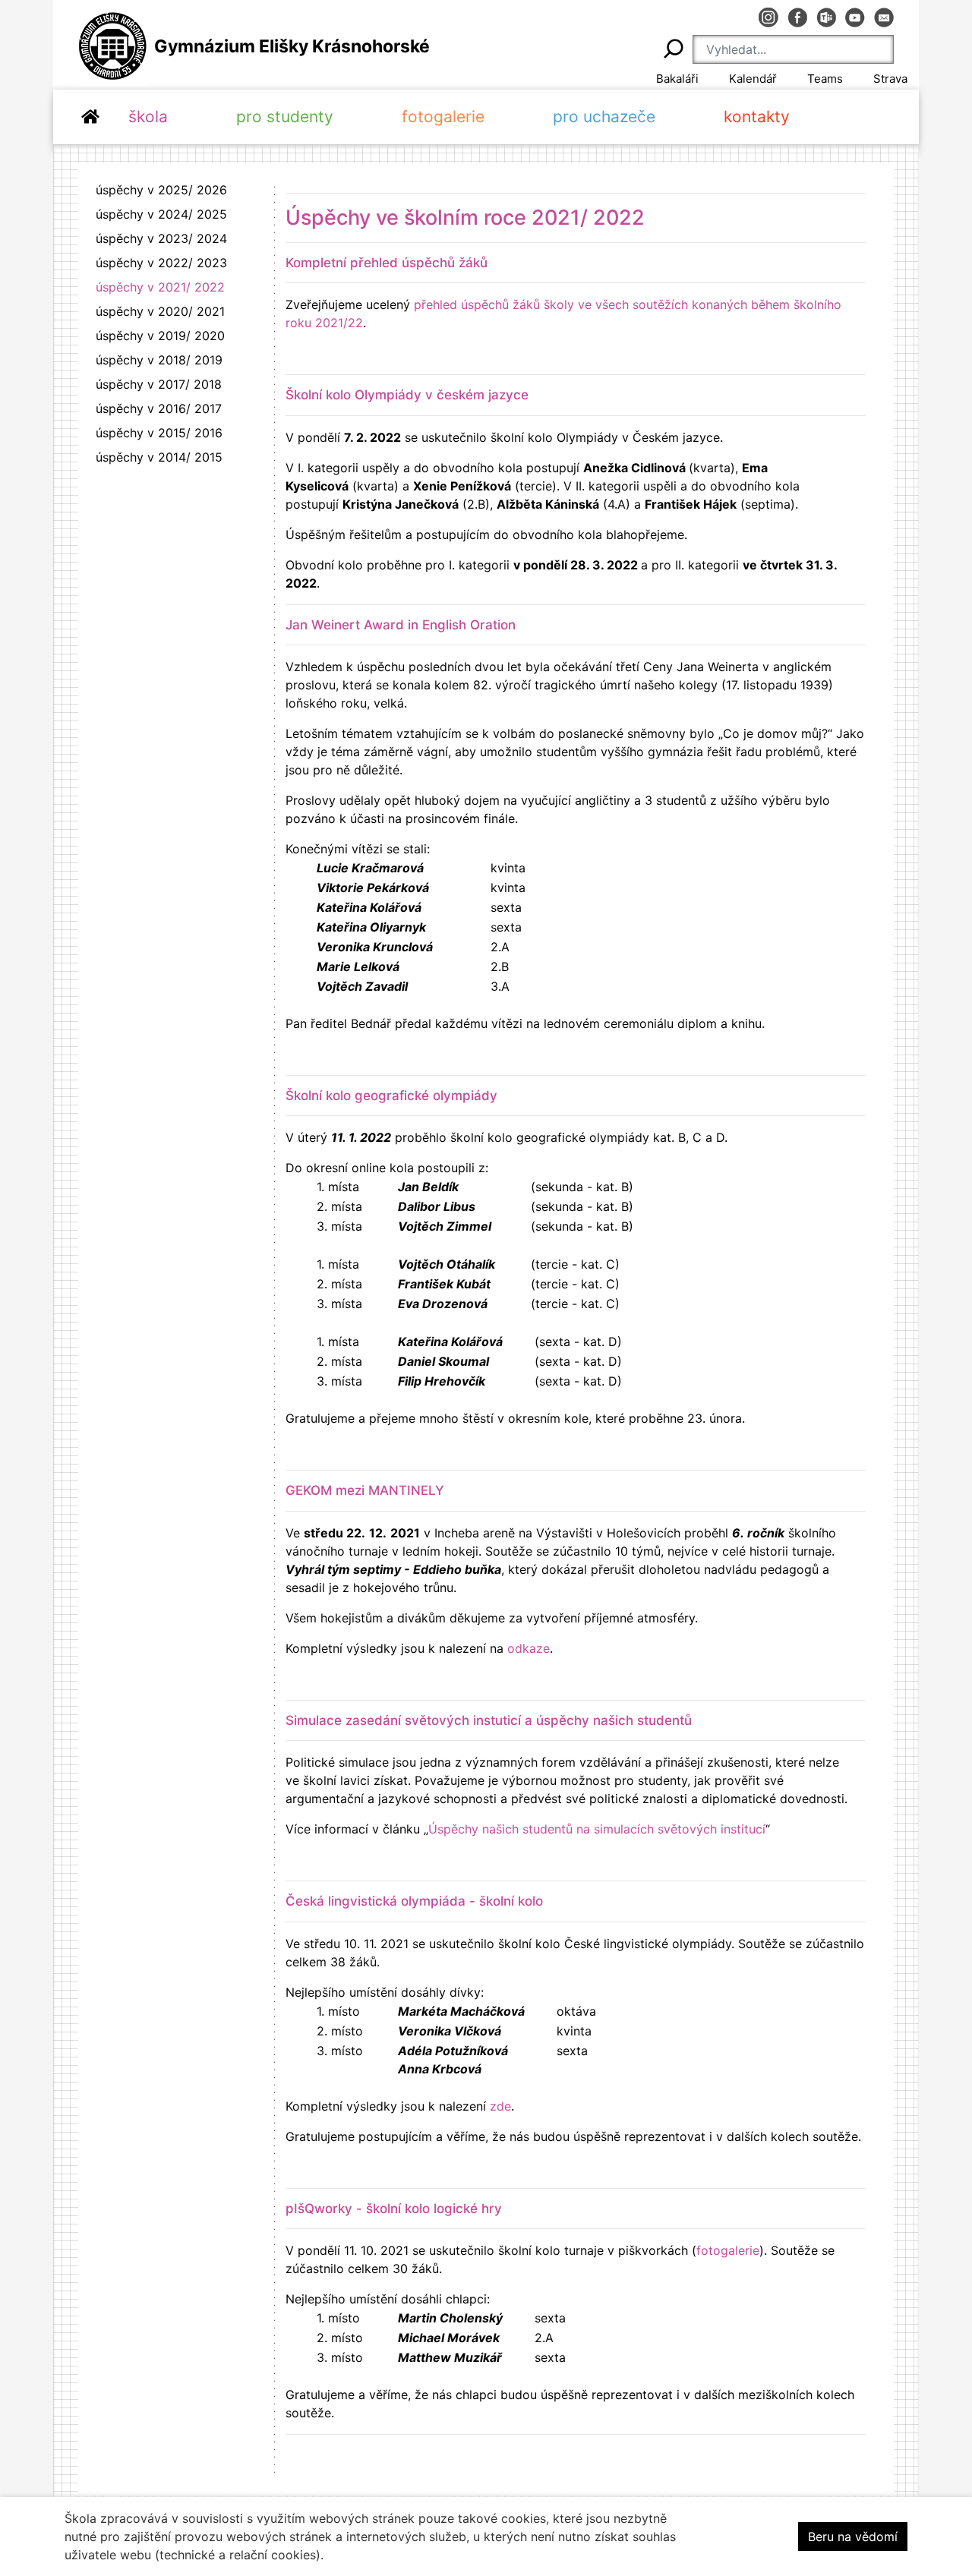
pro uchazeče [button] (604, 117)
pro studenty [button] (285, 117)
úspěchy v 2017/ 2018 (159, 384)
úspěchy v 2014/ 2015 (159, 457)
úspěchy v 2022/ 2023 (161, 263)
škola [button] (148, 117)
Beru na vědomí (853, 2537)
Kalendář (753, 79)
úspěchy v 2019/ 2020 (160, 336)
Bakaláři (677, 79)
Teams (825, 79)
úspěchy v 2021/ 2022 (160, 287)
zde (500, 2106)
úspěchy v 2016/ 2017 (159, 408)
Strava (890, 79)
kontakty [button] (757, 117)
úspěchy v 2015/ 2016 (159, 433)
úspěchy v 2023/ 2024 (161, 238)
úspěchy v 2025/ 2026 (161, 190)
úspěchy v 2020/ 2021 (160, 311)
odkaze (529, 1648)
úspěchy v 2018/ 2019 (159, 360)
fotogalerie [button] (443, 117)
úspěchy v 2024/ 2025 (161, 214)
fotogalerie (728, 2250)
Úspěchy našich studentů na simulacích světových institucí (597, 1829)
